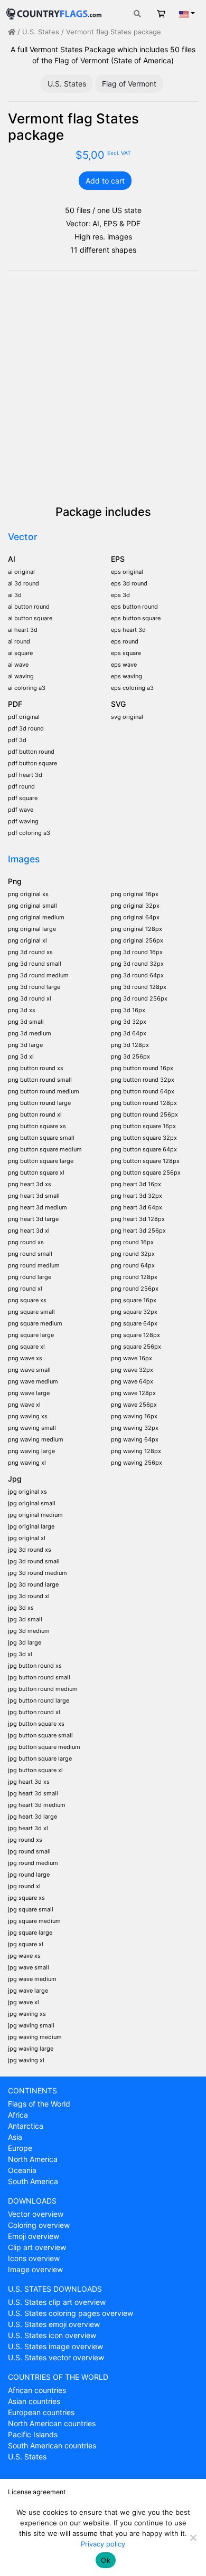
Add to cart (105, 181)
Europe (20, 2148)
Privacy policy (103, 2544)
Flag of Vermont (129, 84)
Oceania (22, 2170)
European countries (41, 2412)
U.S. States (41, 32)
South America (33, 2181)
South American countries (52, 2445)
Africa (18, 2115)
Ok (106, 2560)
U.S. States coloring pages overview (71, 2313)
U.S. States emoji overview (54, 2324)
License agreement (37, 2492)
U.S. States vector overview (56, 2357)
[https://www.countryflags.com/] (54, 12)
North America (33, 2159)
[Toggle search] (137, 13)
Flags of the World (39, 2104)
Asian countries (34, 2401)
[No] (193, 2537)
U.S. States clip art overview (57, 2302)
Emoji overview (34, 2236)
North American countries (52, 2423)
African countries (37, 2390)
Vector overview (36, 2214)
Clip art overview (37, 2247)
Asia (15, 2137)
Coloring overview (39, 2225)
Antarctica (26, 2126)
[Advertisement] (103, 387)
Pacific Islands (33, 2434)
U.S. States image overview (55, 2346)
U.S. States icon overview (52, 2335)
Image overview (35, 2269)
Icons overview (34, 2258)
